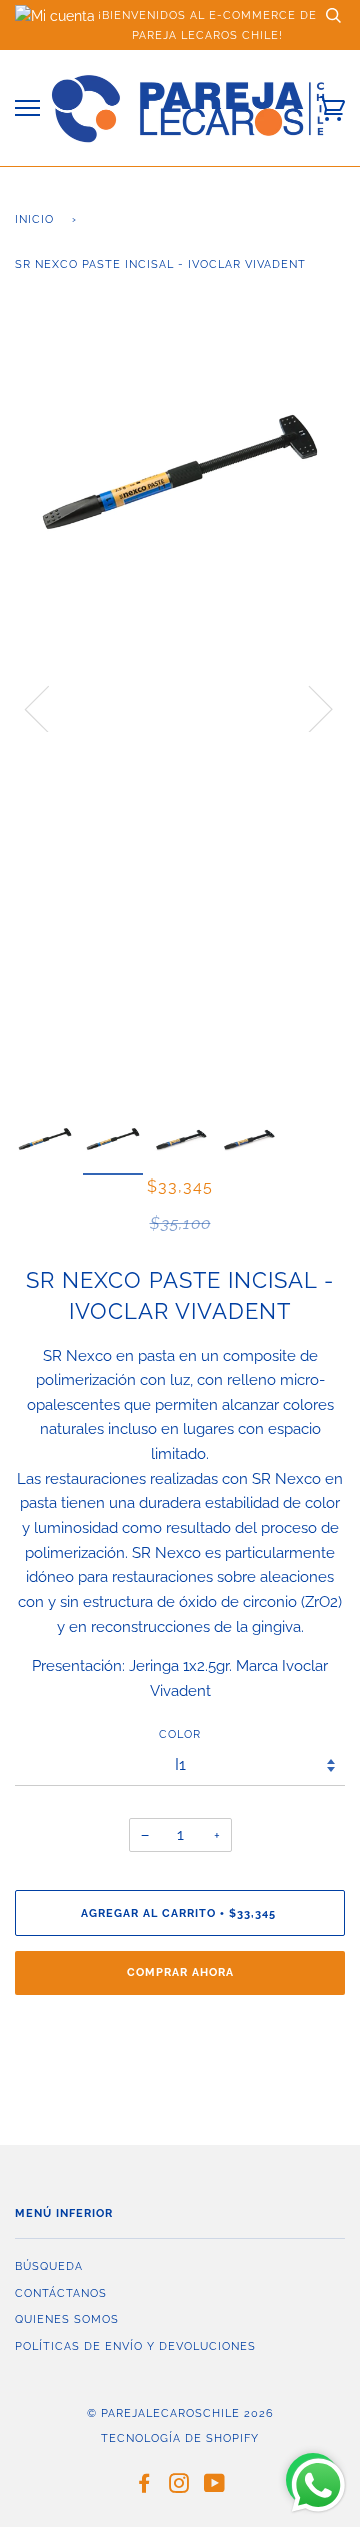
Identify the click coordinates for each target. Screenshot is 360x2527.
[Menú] (27, 108)
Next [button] (308, 708)
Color (180, 1734)
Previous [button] (49, 708)
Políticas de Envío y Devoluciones (135, 2346)
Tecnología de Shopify (180, 2438)
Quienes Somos (67, 2319)
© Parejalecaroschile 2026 (180, 2413)
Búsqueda (49, 2266)
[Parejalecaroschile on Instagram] (179, 2487)
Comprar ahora (180, 1972)
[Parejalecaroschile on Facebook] (144, 2487)
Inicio (34, 219)
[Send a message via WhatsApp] (318, 2485)
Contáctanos (61, 2293)
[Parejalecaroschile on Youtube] (215, 2487)
